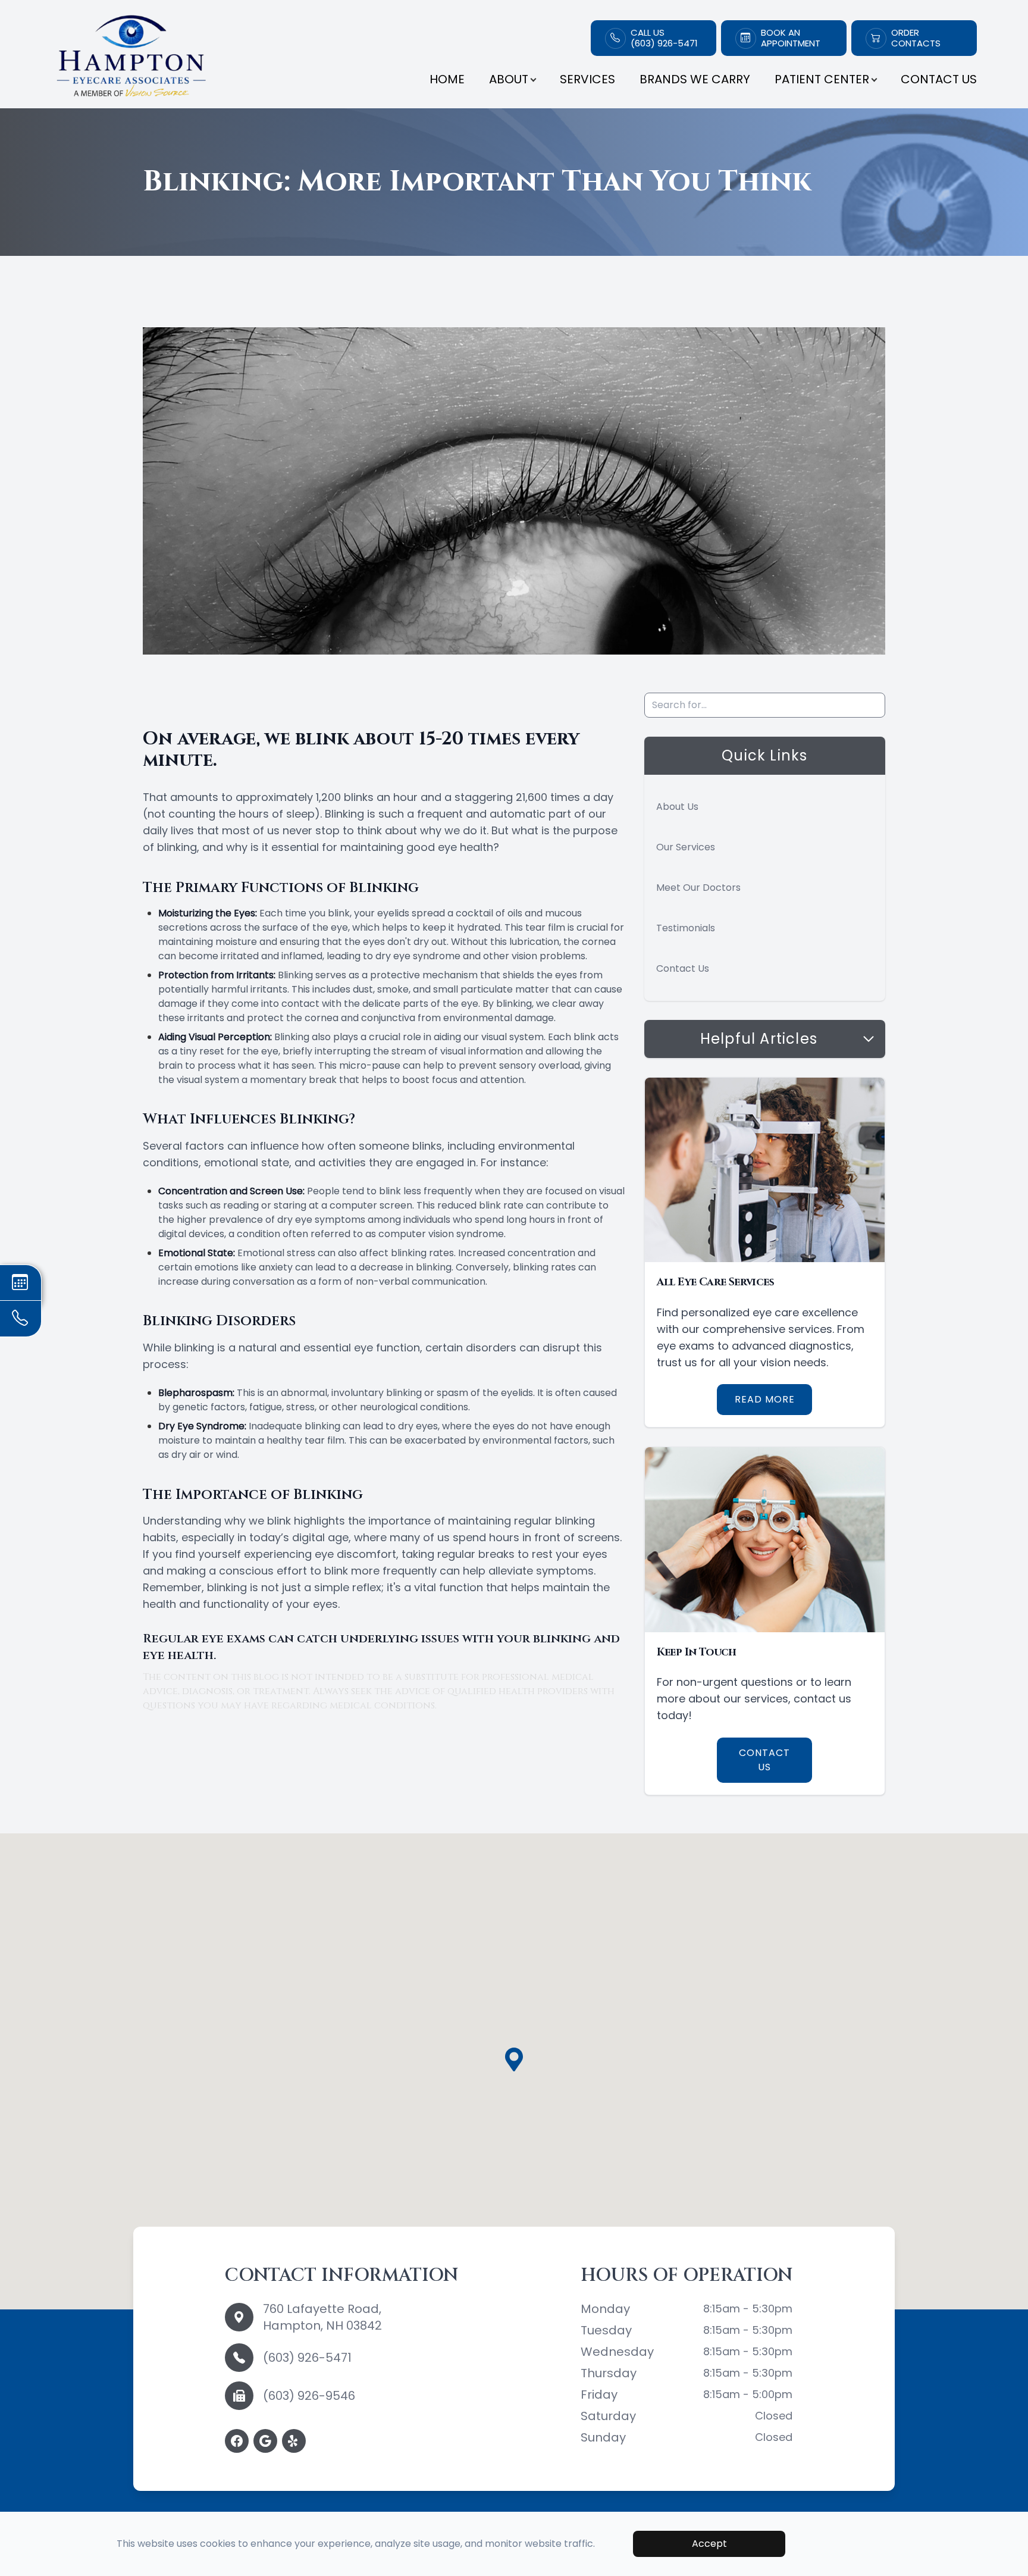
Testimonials (686, 928)
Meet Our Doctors (698, 888)
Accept (709, 2544)
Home (447, 79)
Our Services (686, 847)
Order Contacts (916, 38)
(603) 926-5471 (307, 2358)
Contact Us (939, 79)
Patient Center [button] (822, 79)
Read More (765, 1399)
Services (587, 79)
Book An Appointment (791, 38)
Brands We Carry (695, 79)
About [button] (509, 79)
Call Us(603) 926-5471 (664, 38)
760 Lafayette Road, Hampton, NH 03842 (322, 2317)
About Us (677, 807)
